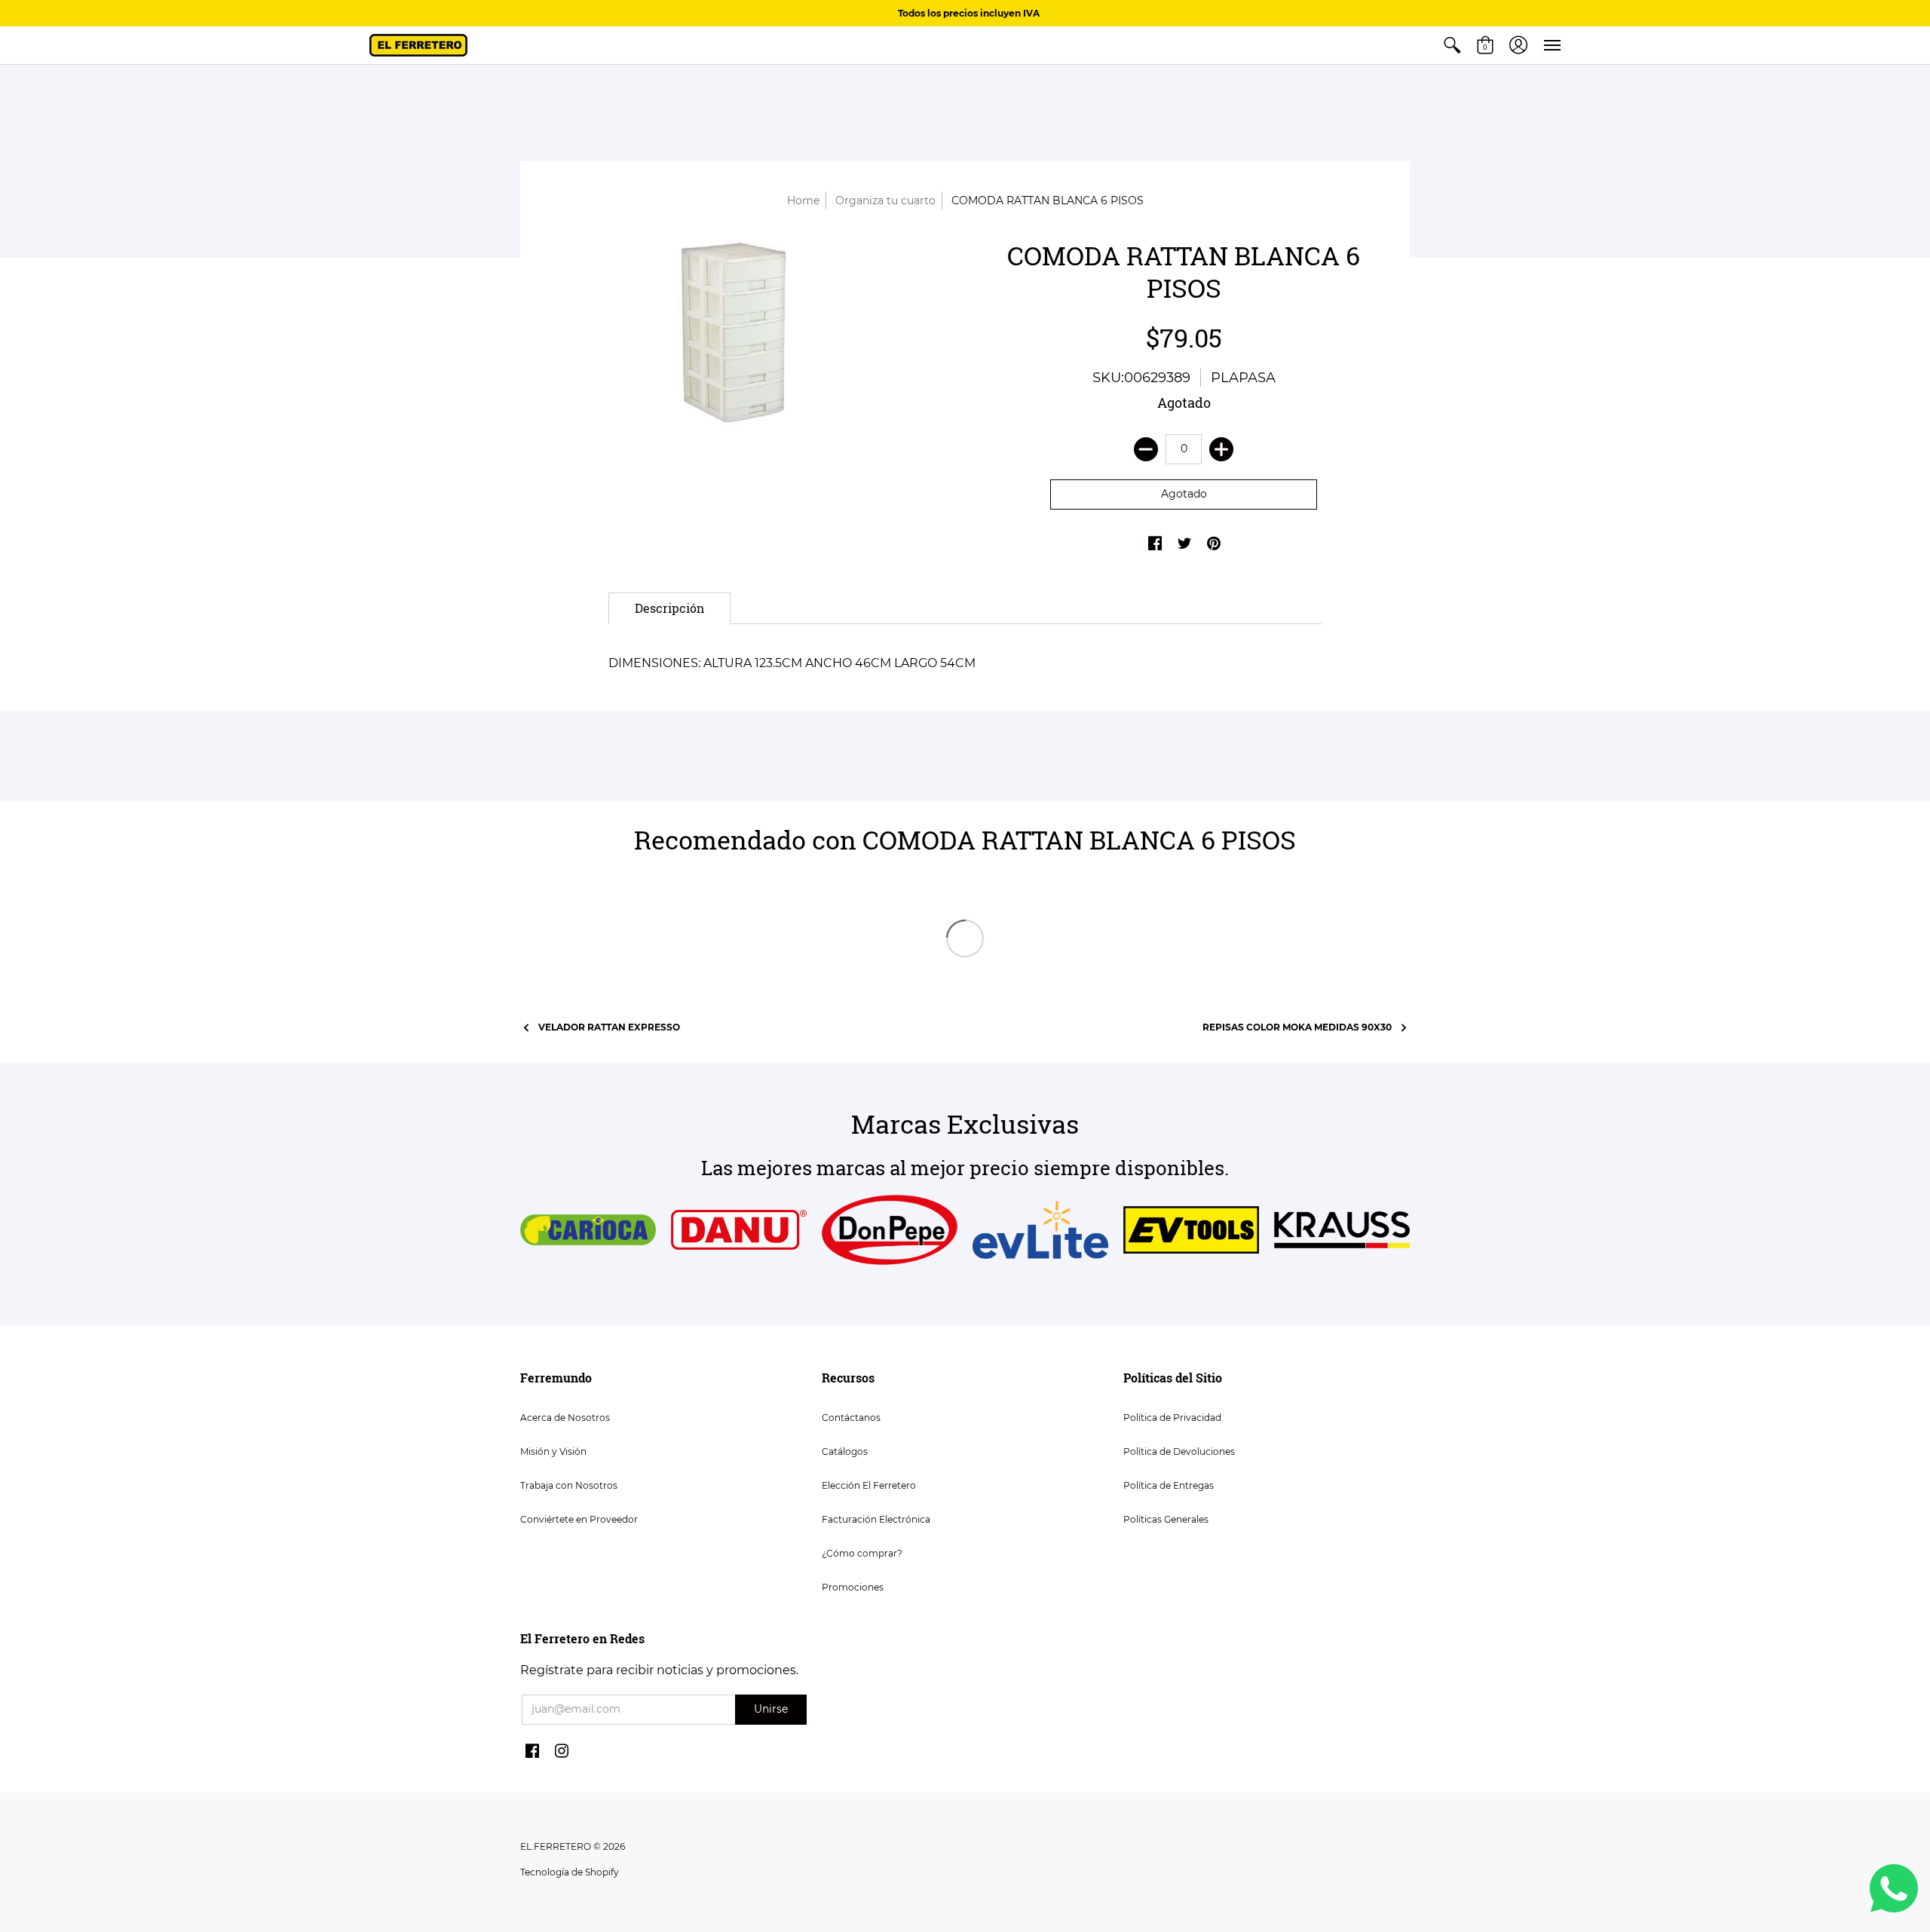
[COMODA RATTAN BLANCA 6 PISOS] (746, 345)
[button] (1452, 45)
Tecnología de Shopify (570, 1872)
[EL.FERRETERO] (418, 45)
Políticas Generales (1166, 1519)
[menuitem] (1452, 45)
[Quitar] (1146, 449)
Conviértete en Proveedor (579, 1519)
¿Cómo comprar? (862, 1553)
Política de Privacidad (1172, 1418)
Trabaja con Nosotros (569, 1485)
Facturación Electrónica (876, 1519)
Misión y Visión (553, 1451)
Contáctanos (851, 1418)
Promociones (853, 1587)
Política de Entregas (1169, 1485)
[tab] (669, 608)
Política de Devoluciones (1179, 1451)
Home (803, 201)
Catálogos (845, 1451)
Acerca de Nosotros (565, 1418)
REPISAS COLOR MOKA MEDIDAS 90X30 (1297, 1027)
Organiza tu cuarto (885, 201)
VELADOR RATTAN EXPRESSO (609, 1027)
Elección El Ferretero (869, 1485)
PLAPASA (1243, 378)
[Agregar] (1221, 449)
